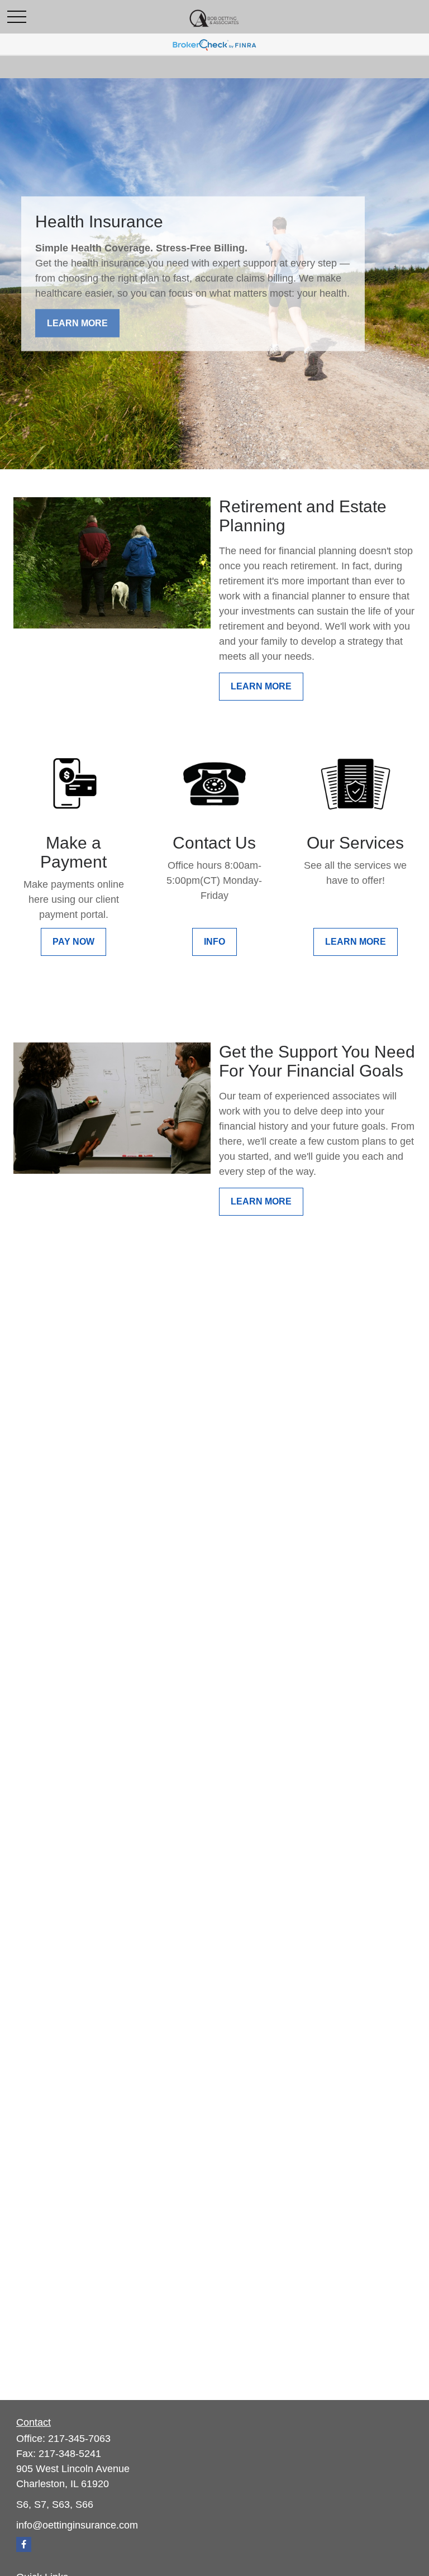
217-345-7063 (79, 2439)
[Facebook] (24, 2544)
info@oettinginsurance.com (77, 2525)
